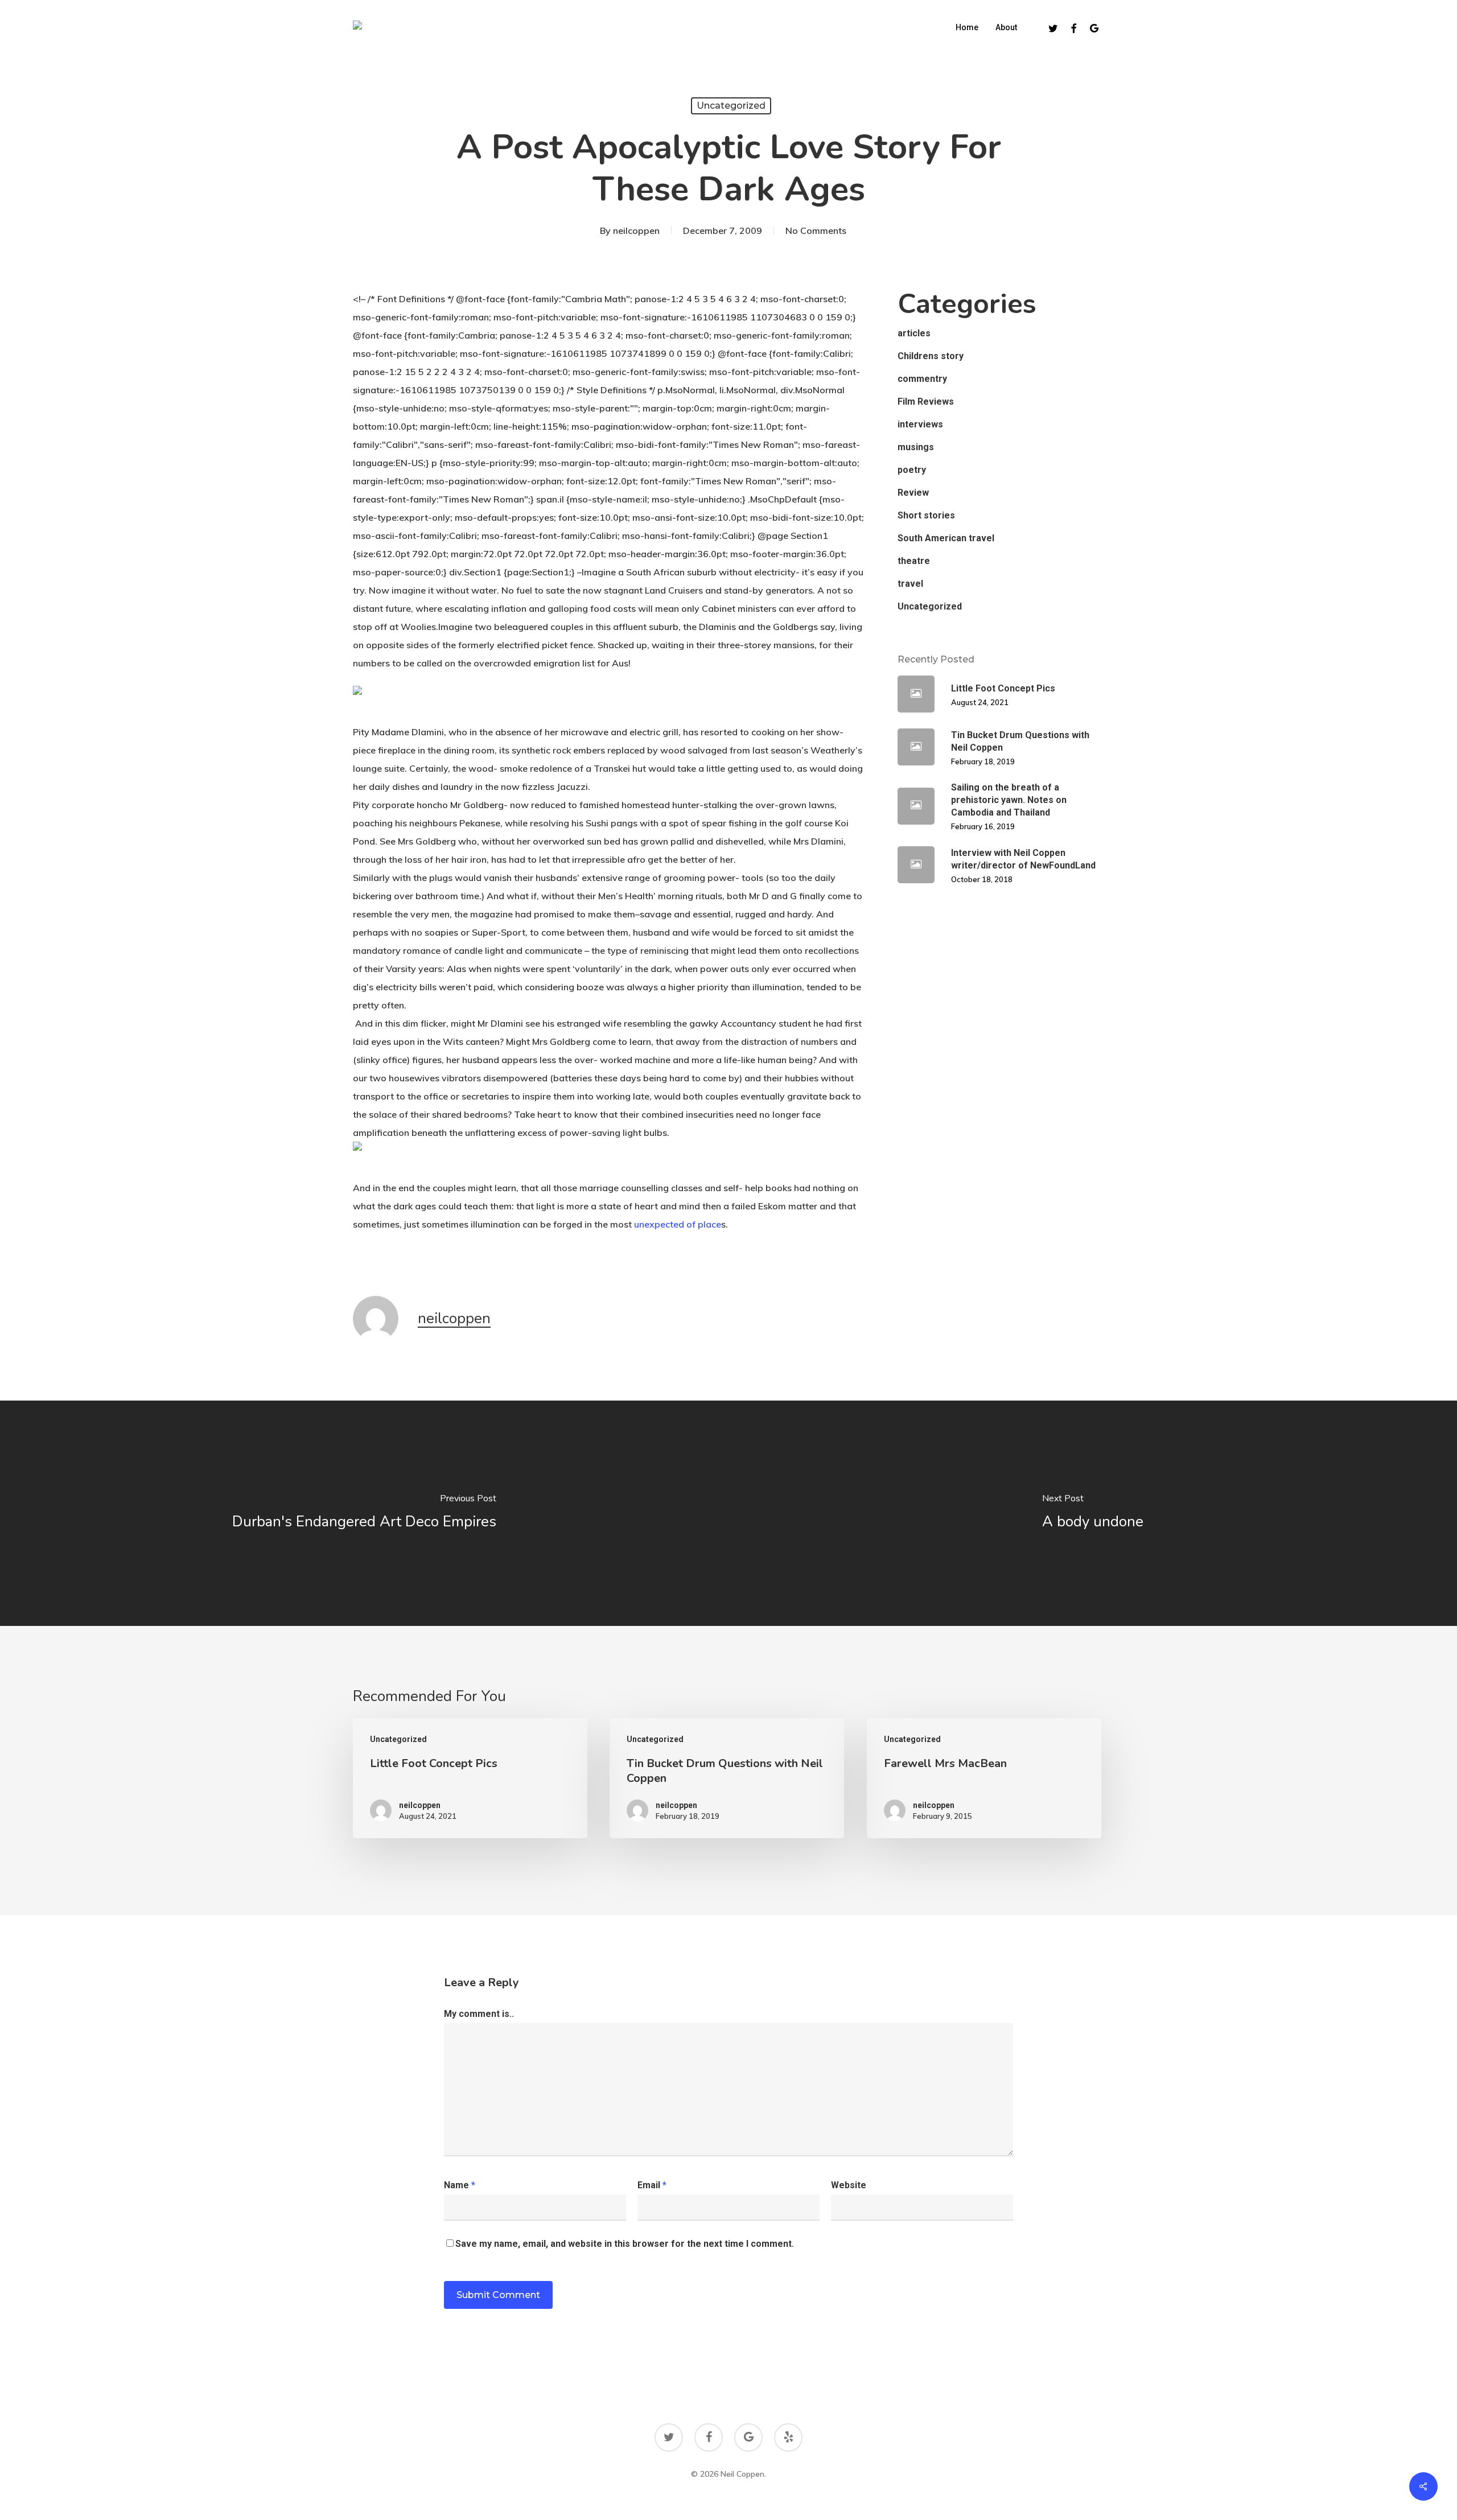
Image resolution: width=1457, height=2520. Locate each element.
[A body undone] (1093, 1513)
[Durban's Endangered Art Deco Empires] (364, 1513)
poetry (912, 470)
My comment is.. (479, 2014)
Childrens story (931, 356)
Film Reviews (926, 402)
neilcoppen (636, 230)
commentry (922, 379)
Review (913, 493)
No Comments (816, 230)
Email (652, 2185)
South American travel (946, 538)
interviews (920, 424)
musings (916, 447)
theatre (914, 561)
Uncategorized (731, 106)
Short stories (926, 515)
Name (460, 2185)
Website (849, 2185)
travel (910, 584)
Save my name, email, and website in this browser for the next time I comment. (625, 2244)
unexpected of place (678, 1224)
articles (914, 333)
